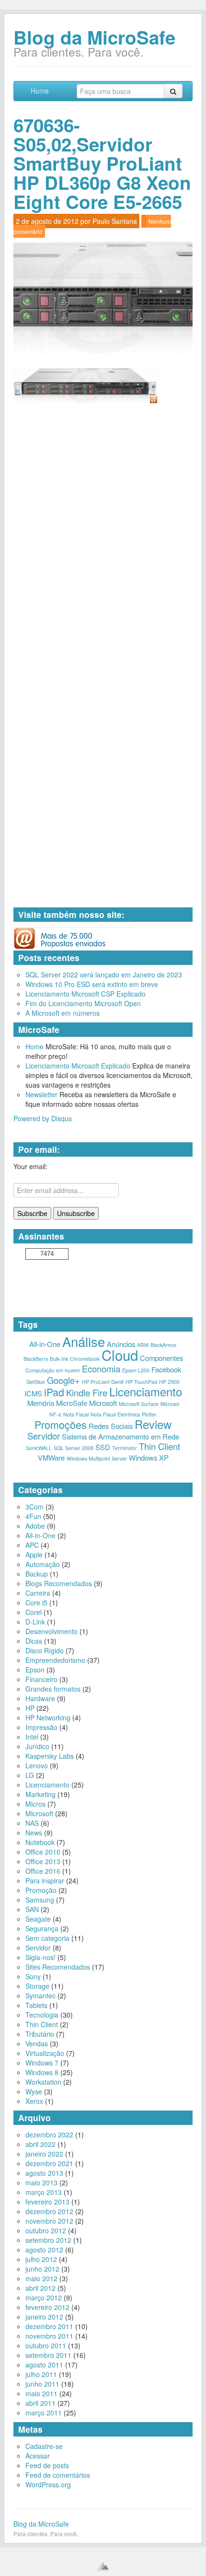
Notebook (40, 1842)
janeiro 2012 (44, 2317)
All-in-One (45, 1344)
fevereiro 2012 (47, 2307)
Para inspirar (45, 1880)
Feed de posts (47, 2465)
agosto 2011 (44, 2365)
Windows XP (149, 1457)
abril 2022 (40, 2144)
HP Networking (48, 1717)
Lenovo (37, 1765)
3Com (34, 1507)
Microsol (170, 1404)
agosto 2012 (44, 2250)
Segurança (42, 1928)
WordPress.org (48, 2484)
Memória (41, 1403)
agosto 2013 (44, 2173)
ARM (143, 1345)
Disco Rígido (45, 1650)
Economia (101, 1369)
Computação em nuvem (53, 1370)
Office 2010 (43, 1852)
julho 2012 (41, 2259)
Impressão (41, 1727)
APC (32, 1545)
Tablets (36, 2005)
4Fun (33, 1516)
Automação (43, 1564)
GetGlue (36, 1382)
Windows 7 (42, 2063)
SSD (103, 1447)
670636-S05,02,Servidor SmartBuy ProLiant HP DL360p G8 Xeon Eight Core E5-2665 (102, 163)
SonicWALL (39, 1448)
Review (153, 1424)
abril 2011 (40, 2403)
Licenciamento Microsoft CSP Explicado (86, 994)
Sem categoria (47, 1938)
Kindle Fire (87, 1392)
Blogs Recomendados (59, 1583)
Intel (32, 1737)
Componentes (161, 1358)
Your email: (30, 1166)
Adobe (35, 1526)
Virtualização (45, 2053)
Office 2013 (43, 1861)
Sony (33, 1976)
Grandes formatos (53, 1689)
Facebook (166, 1369)
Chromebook (85, 1359)
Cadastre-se (44, 2446)
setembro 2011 (48, 2355)
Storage (37, 1986)
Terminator (125, 1448)
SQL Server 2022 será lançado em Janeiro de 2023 (104, 975)
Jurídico (37, 1746)
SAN (32, 1909)
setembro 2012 (48, 2240)
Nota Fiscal (76, 1414)
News (34, 1833)
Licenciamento (146, 1392)
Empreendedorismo (55, 1660)
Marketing (40, 1794)
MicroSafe (72, 1403)
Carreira (38, 1593)
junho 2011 (42, 2384)
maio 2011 (41, 2393)
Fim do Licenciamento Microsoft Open (83, 1003)
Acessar (38, 2456)
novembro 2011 (49, 2336)
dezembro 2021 (49, 2163)
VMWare (51, 1457)
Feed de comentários (58, 2475)
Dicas (34, 1641)
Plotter (149, 1414)
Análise (84, 1341)
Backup (37, 1574)
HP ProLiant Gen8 (103, 1382)
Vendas (37, 2043)
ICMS (33, 1393)
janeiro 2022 (44, 2154)
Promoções (61, 1424)
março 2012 (44, 2298)
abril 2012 (40, 2288)
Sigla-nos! (40, 1957)
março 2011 (44, 2413)
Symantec (40, 1996)
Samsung (40, 1900)
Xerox (34, 2101)
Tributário (40, 2034)
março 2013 (44, 2192)
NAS (32, 1823)
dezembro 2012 (49, 2211)
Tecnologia (42, 2015)
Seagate (38, 1919)
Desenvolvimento (51, 1631)
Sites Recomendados (58, 1967)
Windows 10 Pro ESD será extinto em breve (92, 984)
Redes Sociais (111, 1426)
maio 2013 (41, 2182)
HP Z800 (169, 1382)
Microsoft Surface (139, 1404)
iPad (54, 1392)
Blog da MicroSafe (94, 37)
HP (30, 1708)
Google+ (63, 1380)
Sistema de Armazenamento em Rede (120, 1436)
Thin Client (160, 1446)
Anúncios (121, 1344)
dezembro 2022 (49, 2135)
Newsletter (41, 1094)
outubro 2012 (46, 2230)
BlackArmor (164, 1345)
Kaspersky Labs (50, 1756)
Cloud (120, 1355)
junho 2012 (42, 2269)
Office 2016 (43, 1871)
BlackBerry (36, 1359)
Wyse (34, 2091)
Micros (35, 1804)
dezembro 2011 (49, 2326)
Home (40, 91)
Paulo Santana (115, 221)
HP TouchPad (141, 1382)
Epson (35, 1670)
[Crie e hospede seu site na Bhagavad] (103, 2566)
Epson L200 (136, 1370)
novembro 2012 (49, 2221)
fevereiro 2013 (47, 2202)
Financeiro (41, 1679)
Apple (34, 1555)
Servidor (44, 1436)
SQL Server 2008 (74, 1448)
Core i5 (36, 1602)
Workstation (43, 2082)
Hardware (40, 1698)
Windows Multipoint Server (97, 1458)
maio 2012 (41, 2278)
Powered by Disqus (43, 1118)
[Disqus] (103, 534)
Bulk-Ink (59, 1359)
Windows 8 (42, 2072)
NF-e (55, 1414)
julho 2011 (41, 2374)
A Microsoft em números (63, 1013)
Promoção (41, 1890)
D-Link (35, 1622)
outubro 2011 (46, 2345)
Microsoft (103, 1403)
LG (30, 1775)
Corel (34, 1612)
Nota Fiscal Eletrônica (115, 1414)
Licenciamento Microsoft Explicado (78, 1066)
